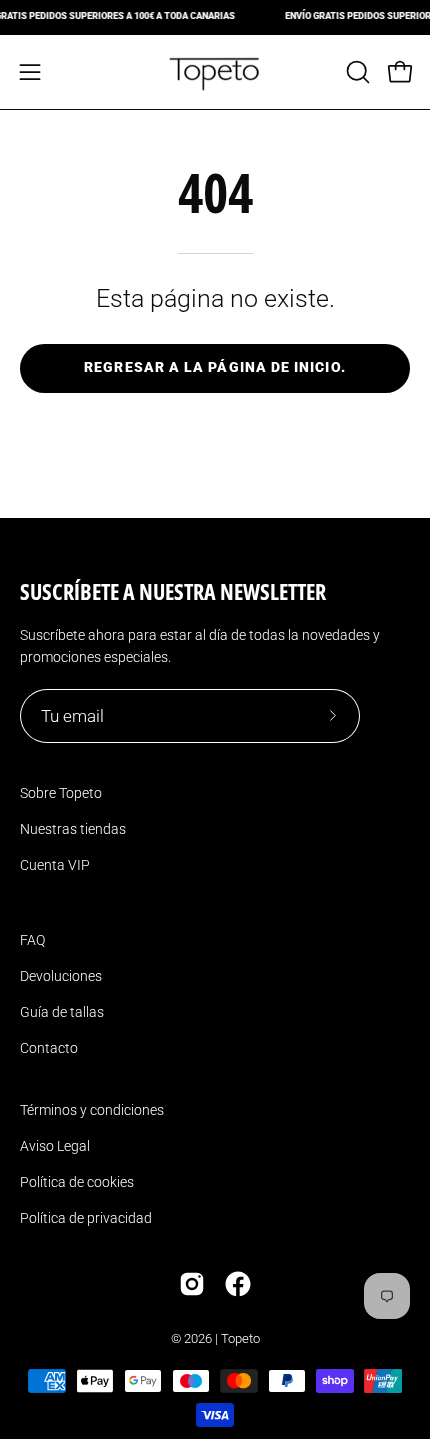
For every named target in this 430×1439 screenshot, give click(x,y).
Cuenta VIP (55, 865)
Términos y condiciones (92, 1110)
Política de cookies (77, 1182)
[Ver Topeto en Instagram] (192, 1284)
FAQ (32, 940)
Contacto (49, 1048)
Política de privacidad (86, 1218)
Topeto (240, 1338)
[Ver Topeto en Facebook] (238, 1284)
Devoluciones (61, 976)
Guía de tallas (62, 1012)
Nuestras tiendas (73, 829)
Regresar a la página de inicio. (214, 367)
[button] (356, 72)
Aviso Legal (55, 1146)
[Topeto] (215, 72)
